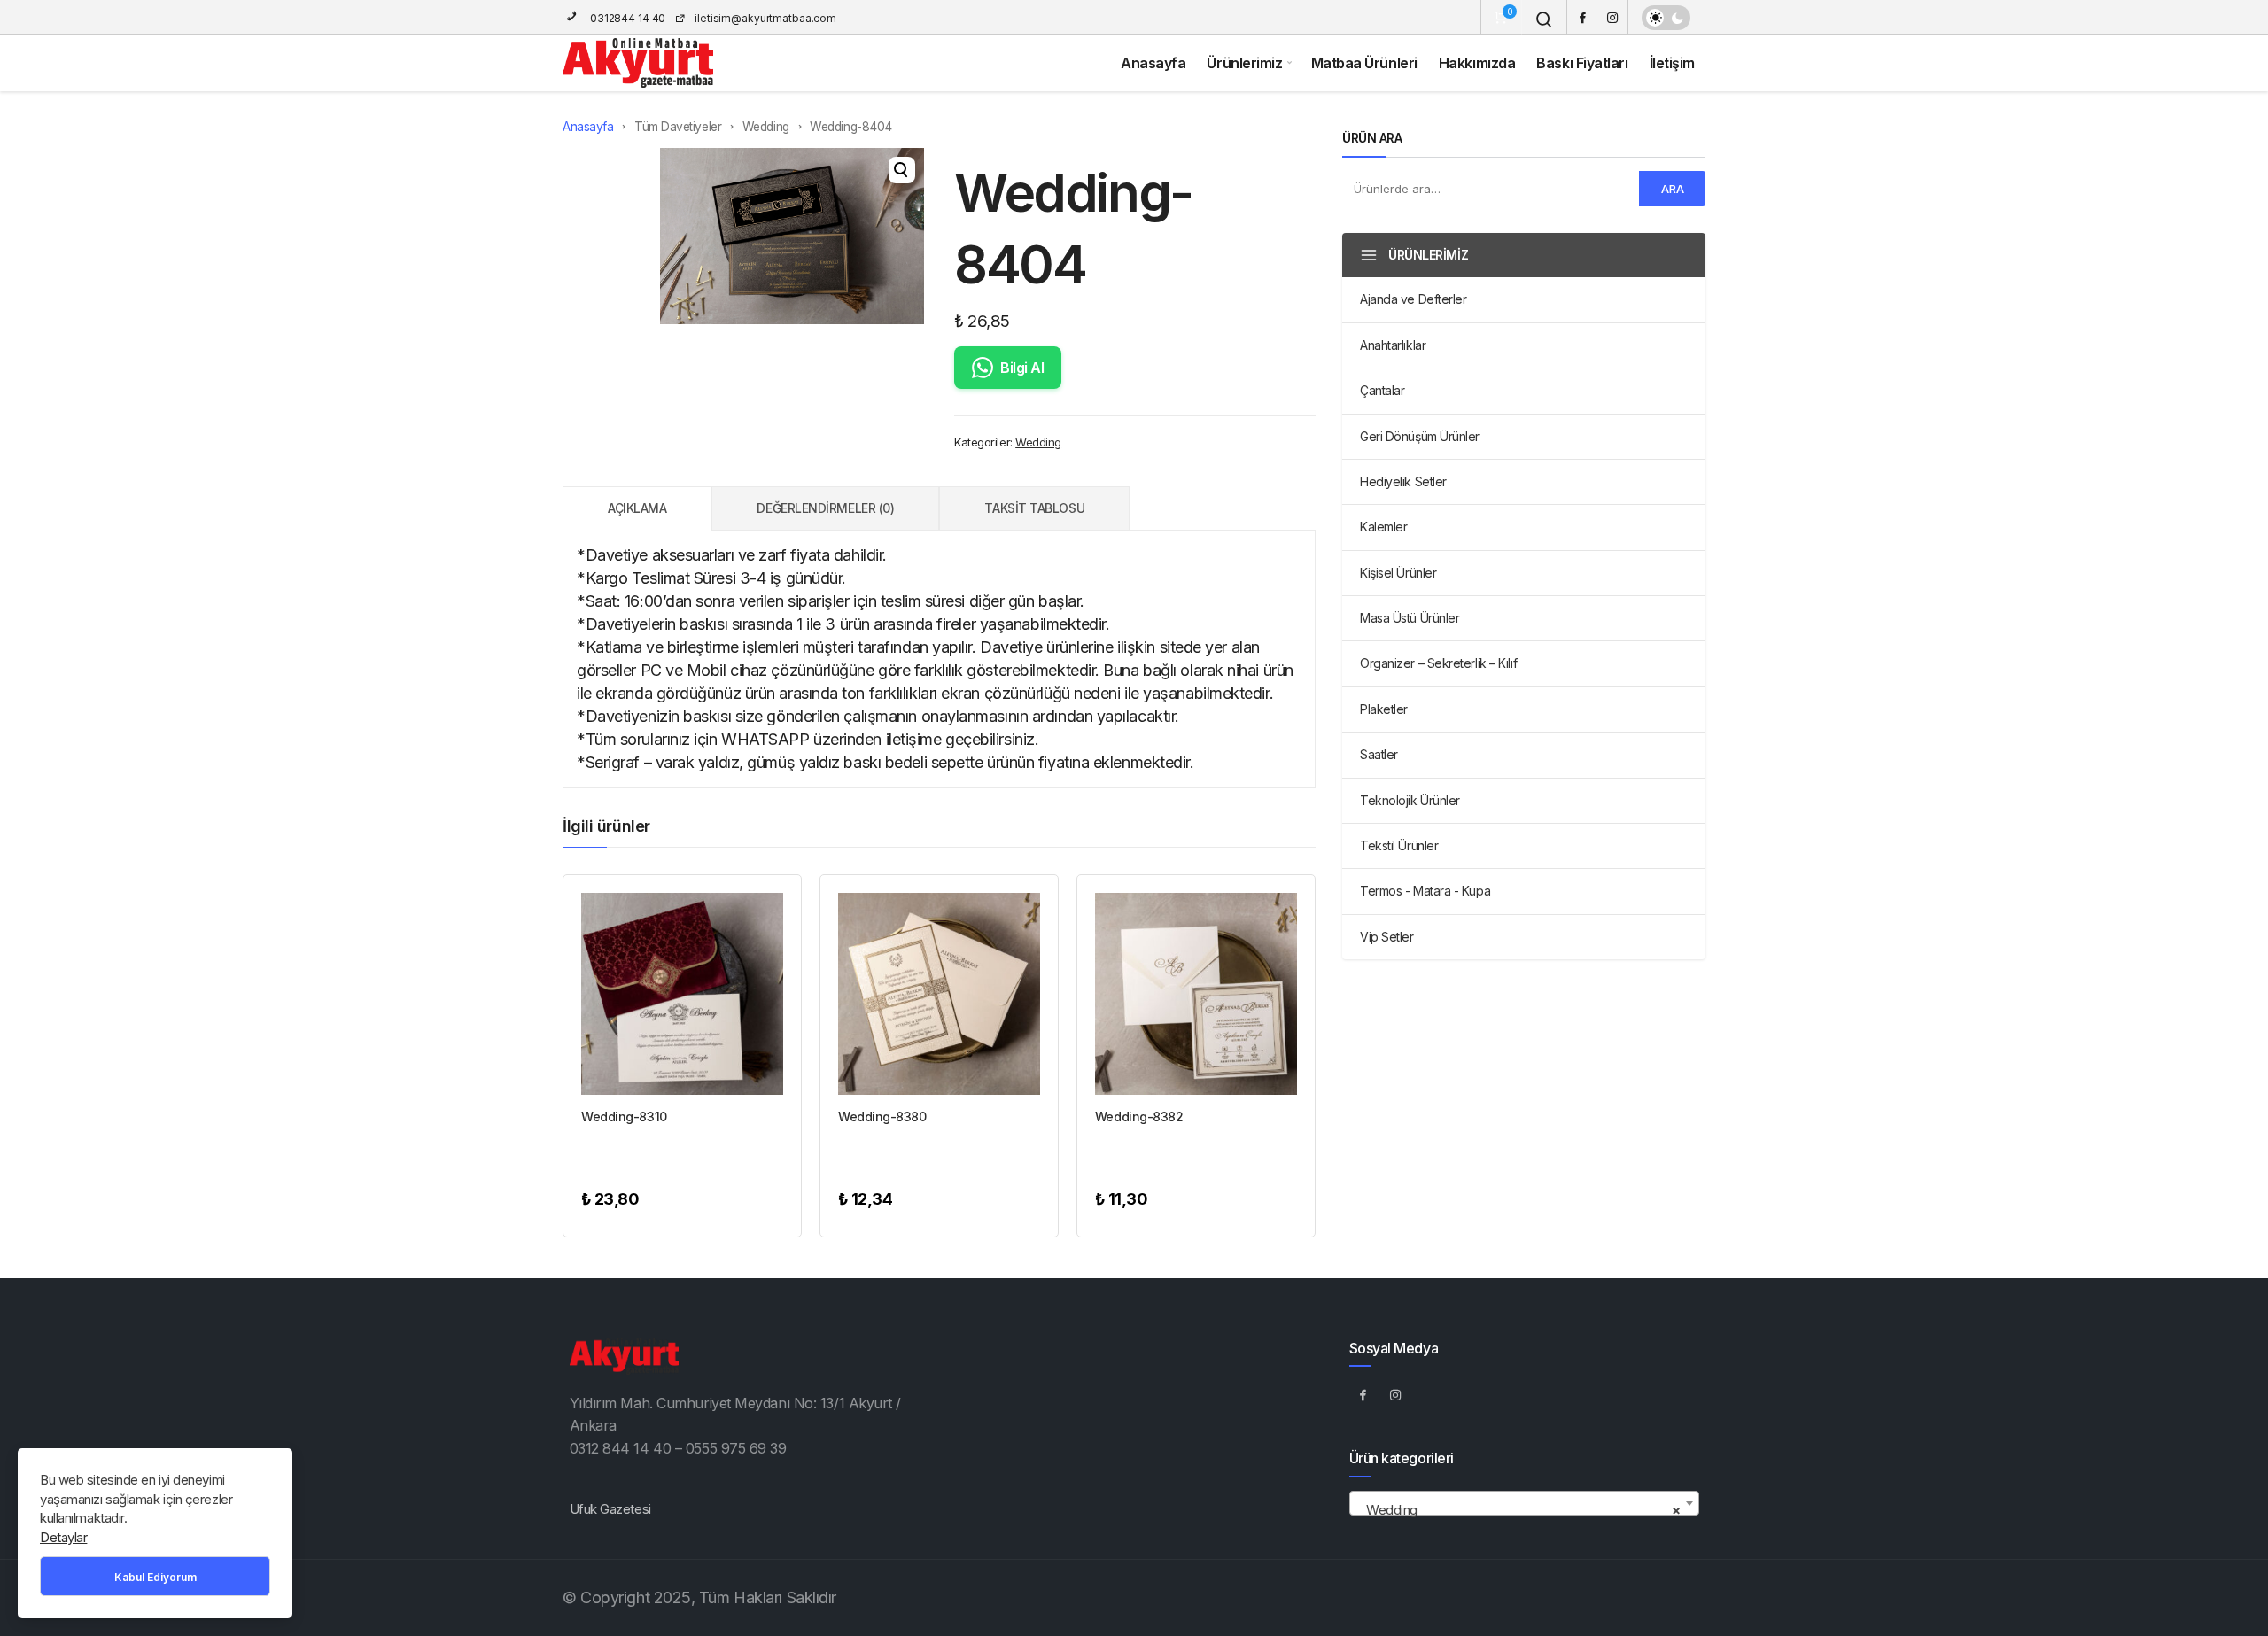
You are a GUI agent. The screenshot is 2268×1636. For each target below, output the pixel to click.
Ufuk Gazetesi (610, 1509)
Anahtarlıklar (1393, 345)
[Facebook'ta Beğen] (1363, 1394)
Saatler (1379, 754)
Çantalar (1382, 390)
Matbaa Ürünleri (1364, 63)
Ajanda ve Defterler (1413, 299)
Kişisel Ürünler (1398, 573)
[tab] (637, 508)
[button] (902, 170)
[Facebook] (1582, 17)
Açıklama (637, 508)
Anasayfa (1153, 63)
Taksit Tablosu (1034, 508)
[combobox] (1524, 1503)
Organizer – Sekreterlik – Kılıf (1438, 663)
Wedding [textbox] (1519, 1510)
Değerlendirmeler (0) (825, 508)
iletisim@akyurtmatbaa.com (765, 18)
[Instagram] (1612, 17)
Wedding (766, 127)
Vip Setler (1387, 937)
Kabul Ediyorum (155, 1577)
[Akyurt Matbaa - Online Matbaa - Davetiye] (638, 63)
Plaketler (1384, 709)
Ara (1673, 189)
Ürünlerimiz (1244, 63)
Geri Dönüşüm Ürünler (1420, 436)
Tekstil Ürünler (1399, 845)
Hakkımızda (1477, 63)
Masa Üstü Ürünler (1410, 618)
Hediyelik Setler (1403, 481)
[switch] (1666, 18)
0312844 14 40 (626, 18)
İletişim (1672, 63)
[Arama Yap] (1544, 19)
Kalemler (1383, 527)
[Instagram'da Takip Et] (1396, 1394)
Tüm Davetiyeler (678, 127)
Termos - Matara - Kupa (1425, 891)
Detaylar (63, 1537)
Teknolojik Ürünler (1410, 800)
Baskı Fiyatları (1582, 63)
